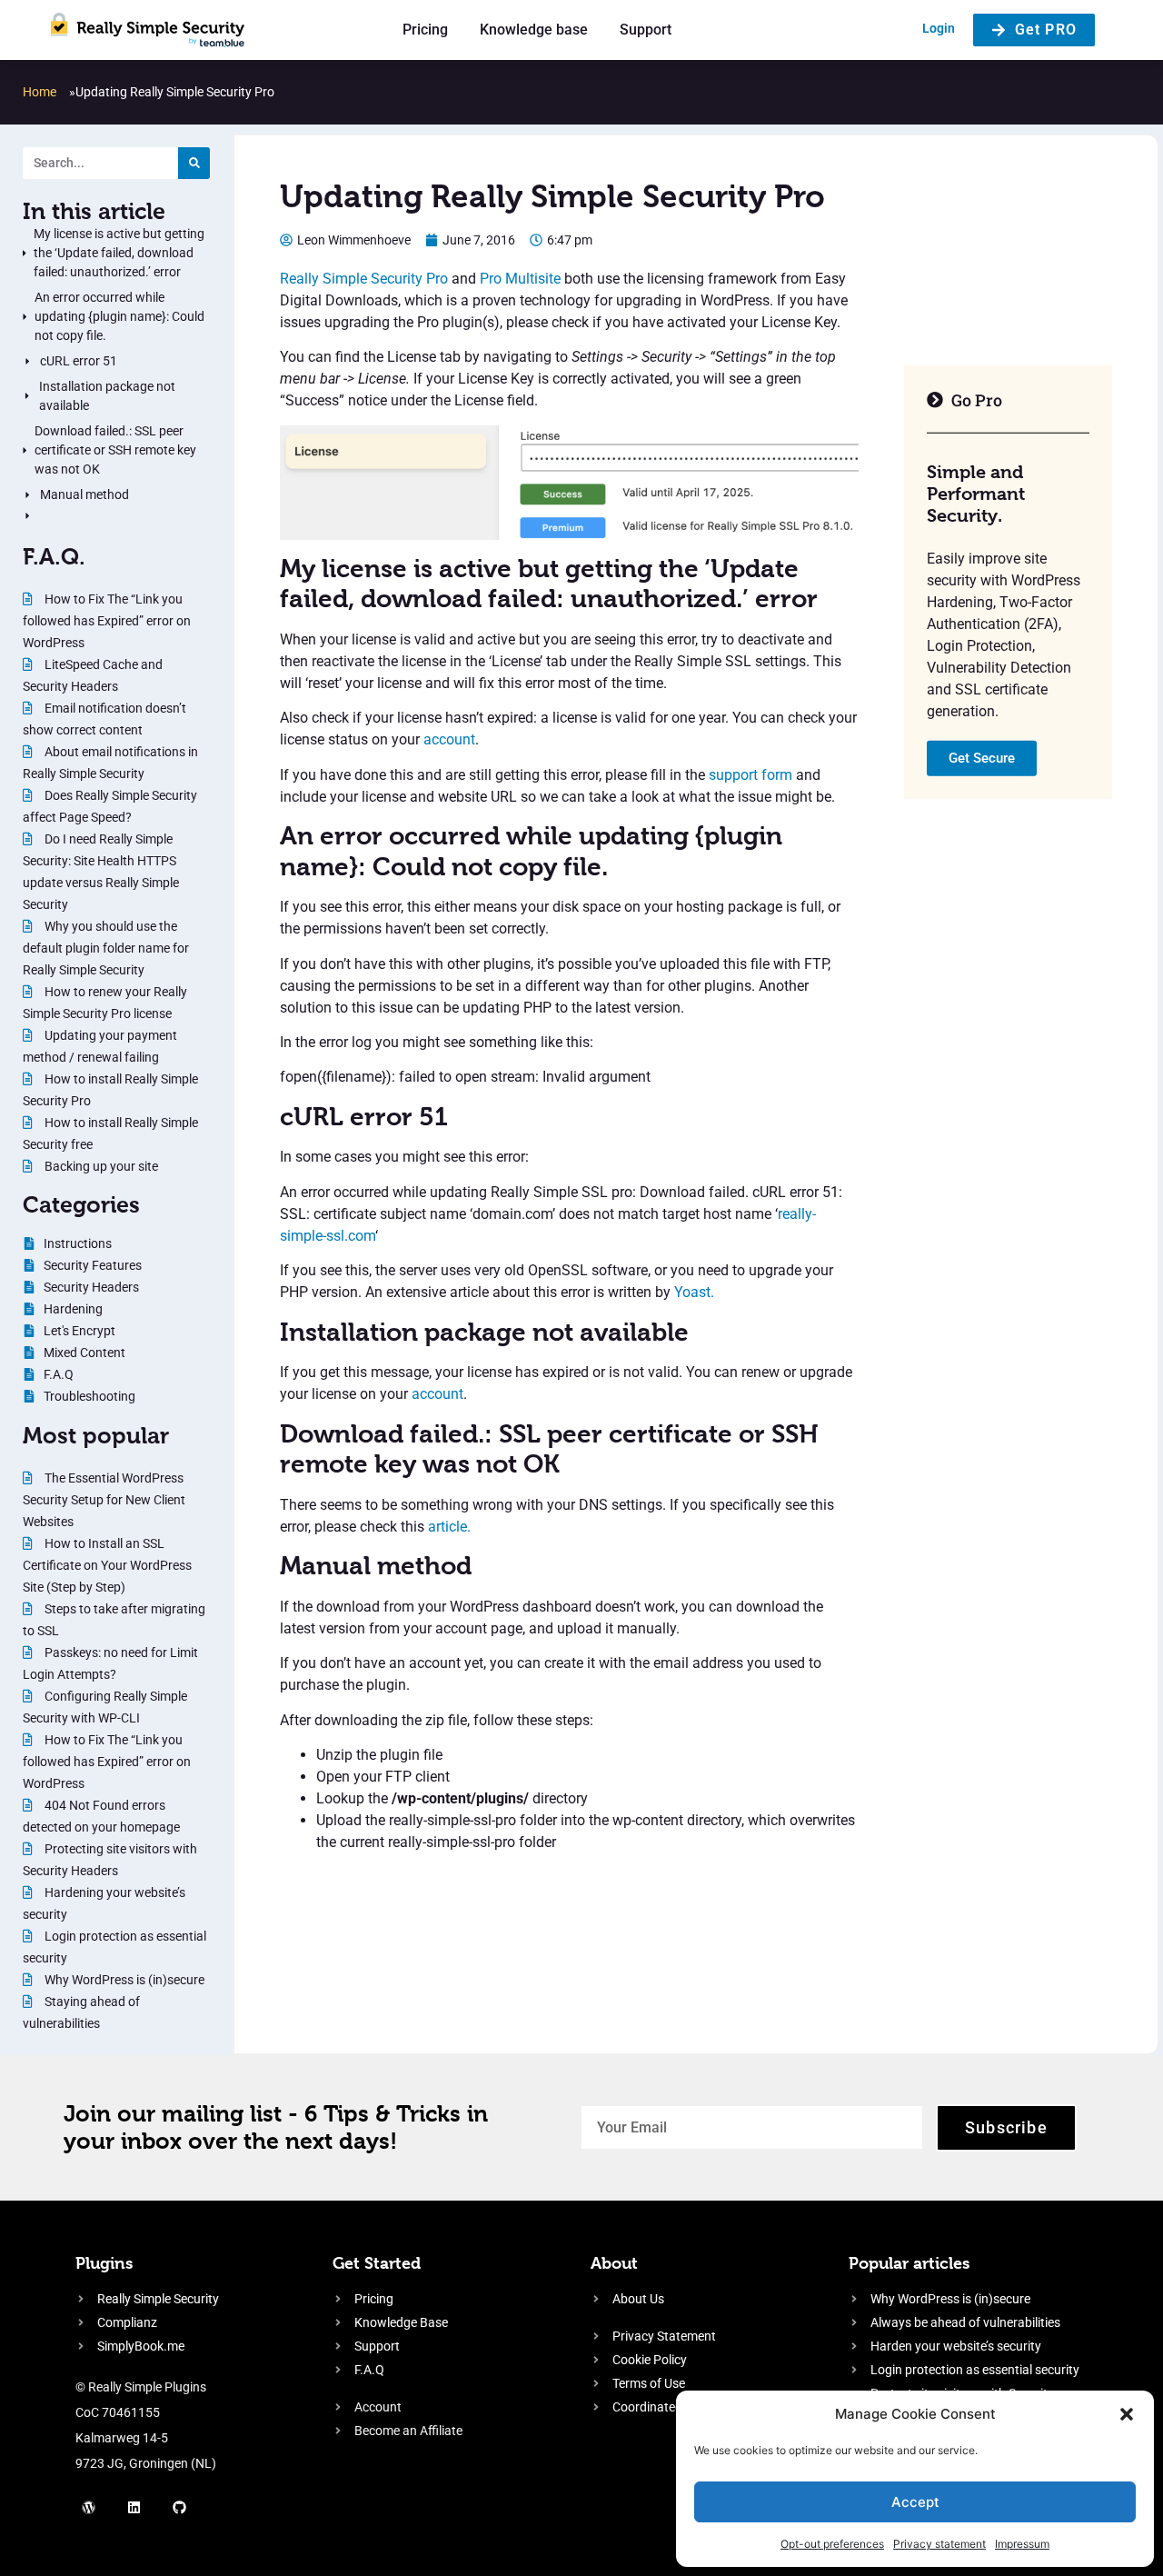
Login (939, 28)
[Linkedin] (134, 2508)
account (449, 739)
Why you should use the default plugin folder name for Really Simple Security (106, 948)
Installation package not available (107, 396)
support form (750, 775)
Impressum (1022, 2544)
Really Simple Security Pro (364, 279)
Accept (915, 2502)
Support (646, 30)
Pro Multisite (520, 279)
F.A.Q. (54, 556)
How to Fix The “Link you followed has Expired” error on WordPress (107, 621)
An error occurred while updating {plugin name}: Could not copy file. (119, 316)
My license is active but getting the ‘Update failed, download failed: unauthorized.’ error (119, 253)
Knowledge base (534, 30)
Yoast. (694, 1292)
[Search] (194, 163)
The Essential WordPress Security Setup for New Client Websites (104, 1500)
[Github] (180, 2508)
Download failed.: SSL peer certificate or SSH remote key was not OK (115, 450)
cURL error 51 (79, 361)
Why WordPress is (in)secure (123, 1980)
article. (449, 1527)
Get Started (377, 2263)
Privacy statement (939, 2544)
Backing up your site (100, 1166)
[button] (1127, 2414)
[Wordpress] (89, 2508)
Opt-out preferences (832, 2544)
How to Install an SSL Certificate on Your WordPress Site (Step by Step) (107, 1565)
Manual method (84, 494)
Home (40, 92)
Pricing (425, 30)
